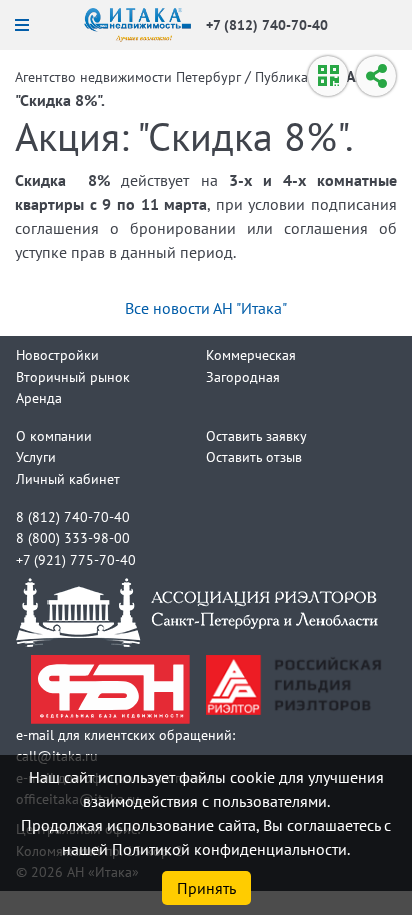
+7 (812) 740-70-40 (267, 24)
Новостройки (57, 354)
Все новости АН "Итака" (206, 308)
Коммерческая (251, 354)
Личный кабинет (68, 478)
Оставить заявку (256, 435)
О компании (54, 435)
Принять (206, 888)
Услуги (36, 456)
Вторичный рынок (73, 376)
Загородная (243, 376)
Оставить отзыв (254, 456)
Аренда (39, 397)
